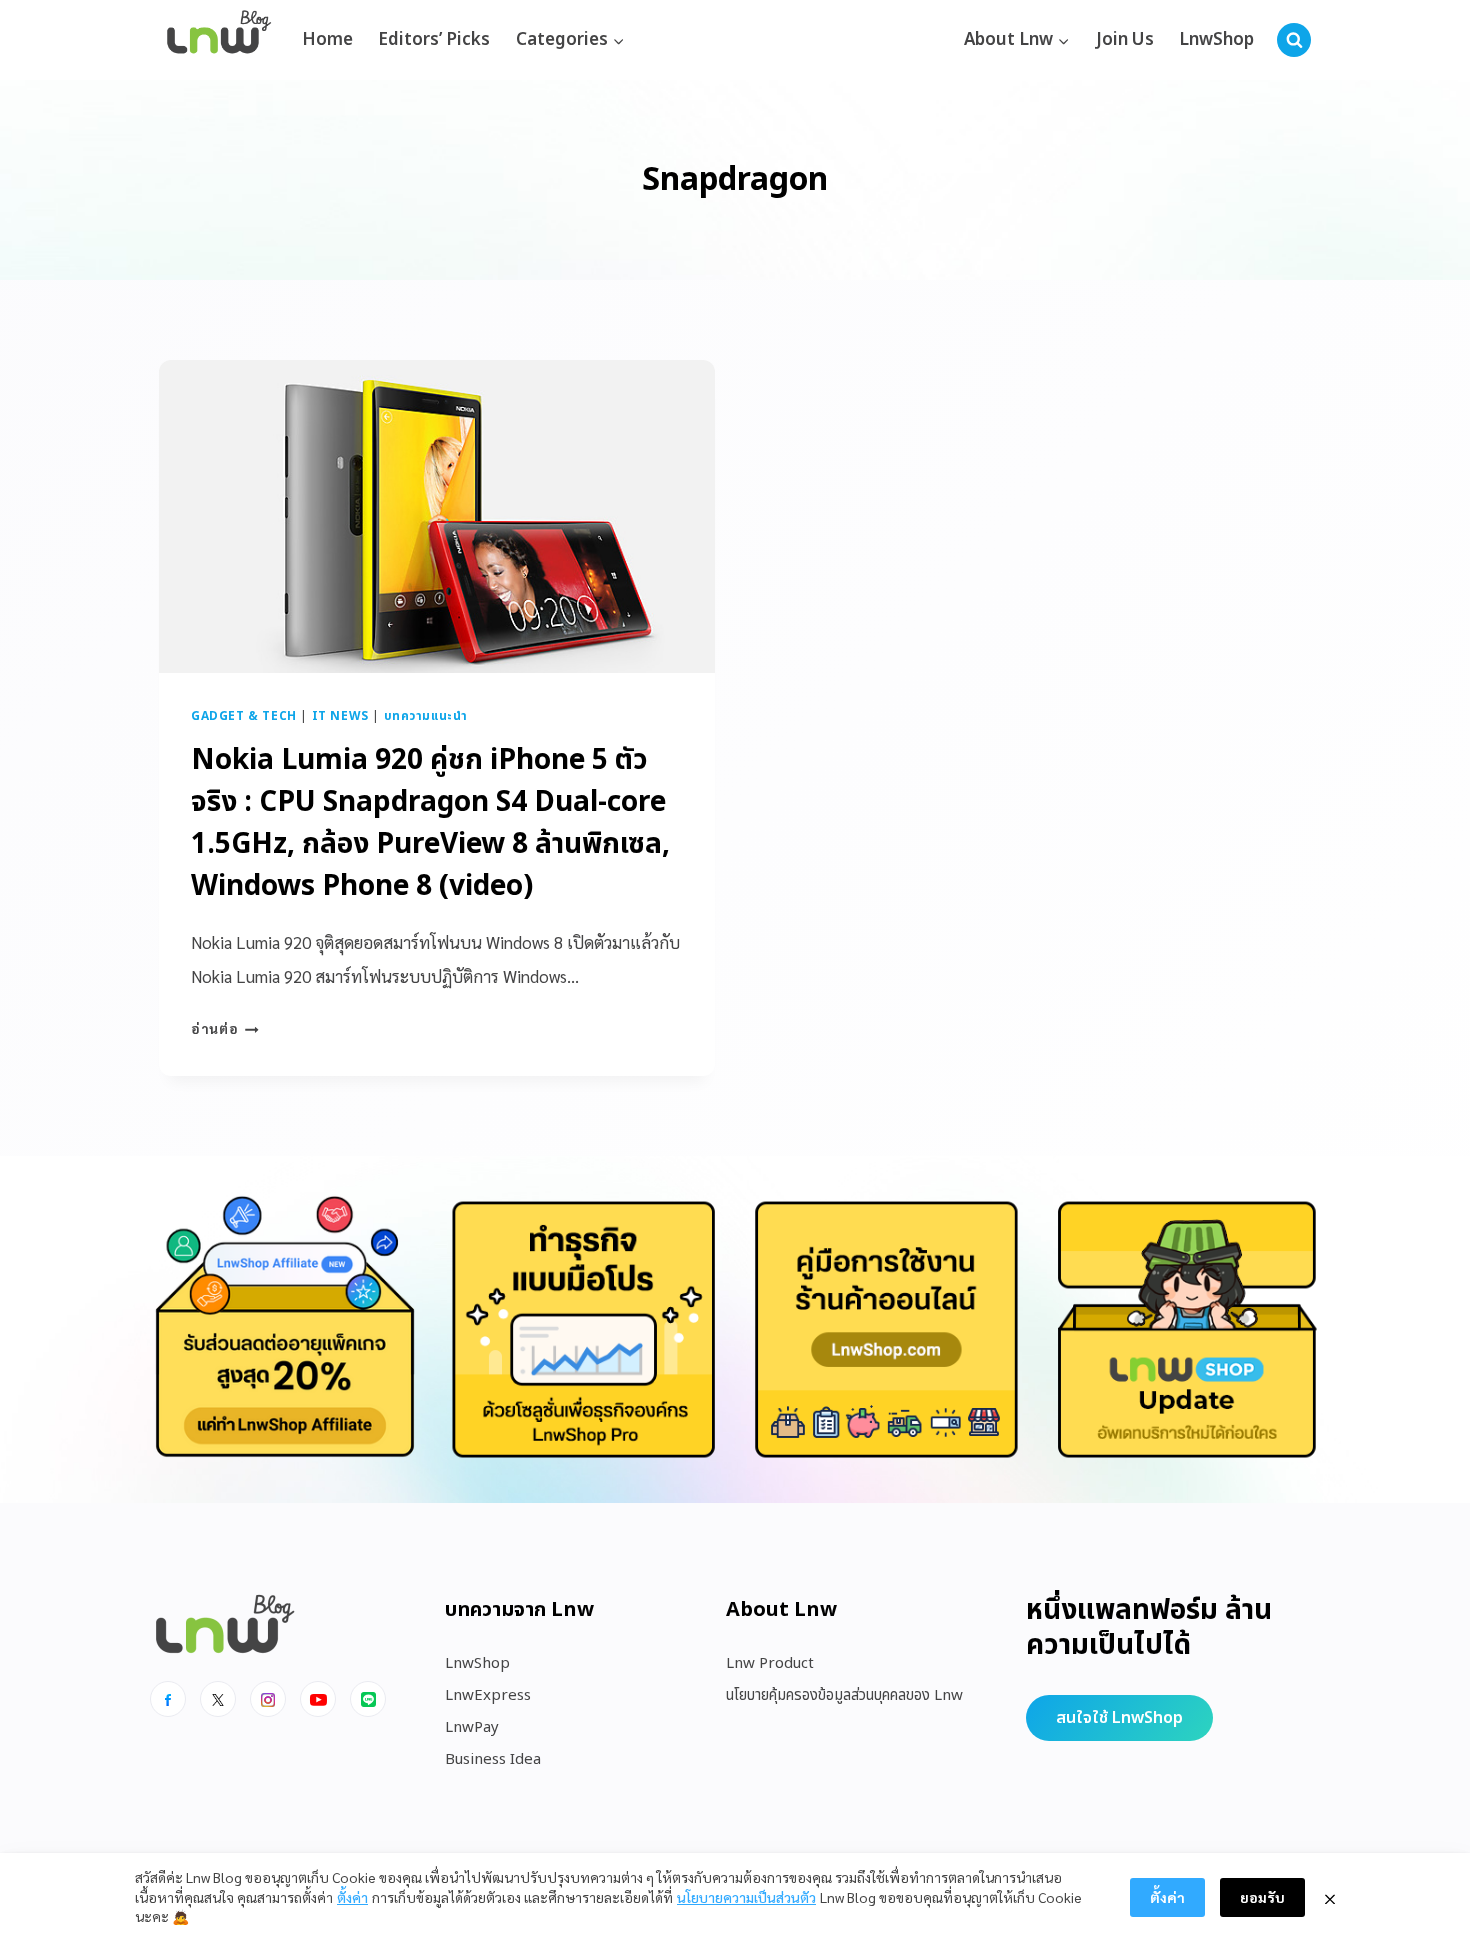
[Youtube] (318, 1699)
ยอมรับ (1262, 1897)
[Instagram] (268, 1699)
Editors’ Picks (434, 40)
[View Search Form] (1294, 40)
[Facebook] (168, 1699)
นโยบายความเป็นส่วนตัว (746, 1897)
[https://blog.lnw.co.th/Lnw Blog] (219, 40)
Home (327, 40)
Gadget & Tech (244, 716)
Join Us (1125, 40)
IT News (340, 716)
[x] (218, 1699)
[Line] (368, 1699)
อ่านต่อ (225, 1028)
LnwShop (1216, 40)
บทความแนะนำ (426, 716)
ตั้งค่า (352, 1897)
